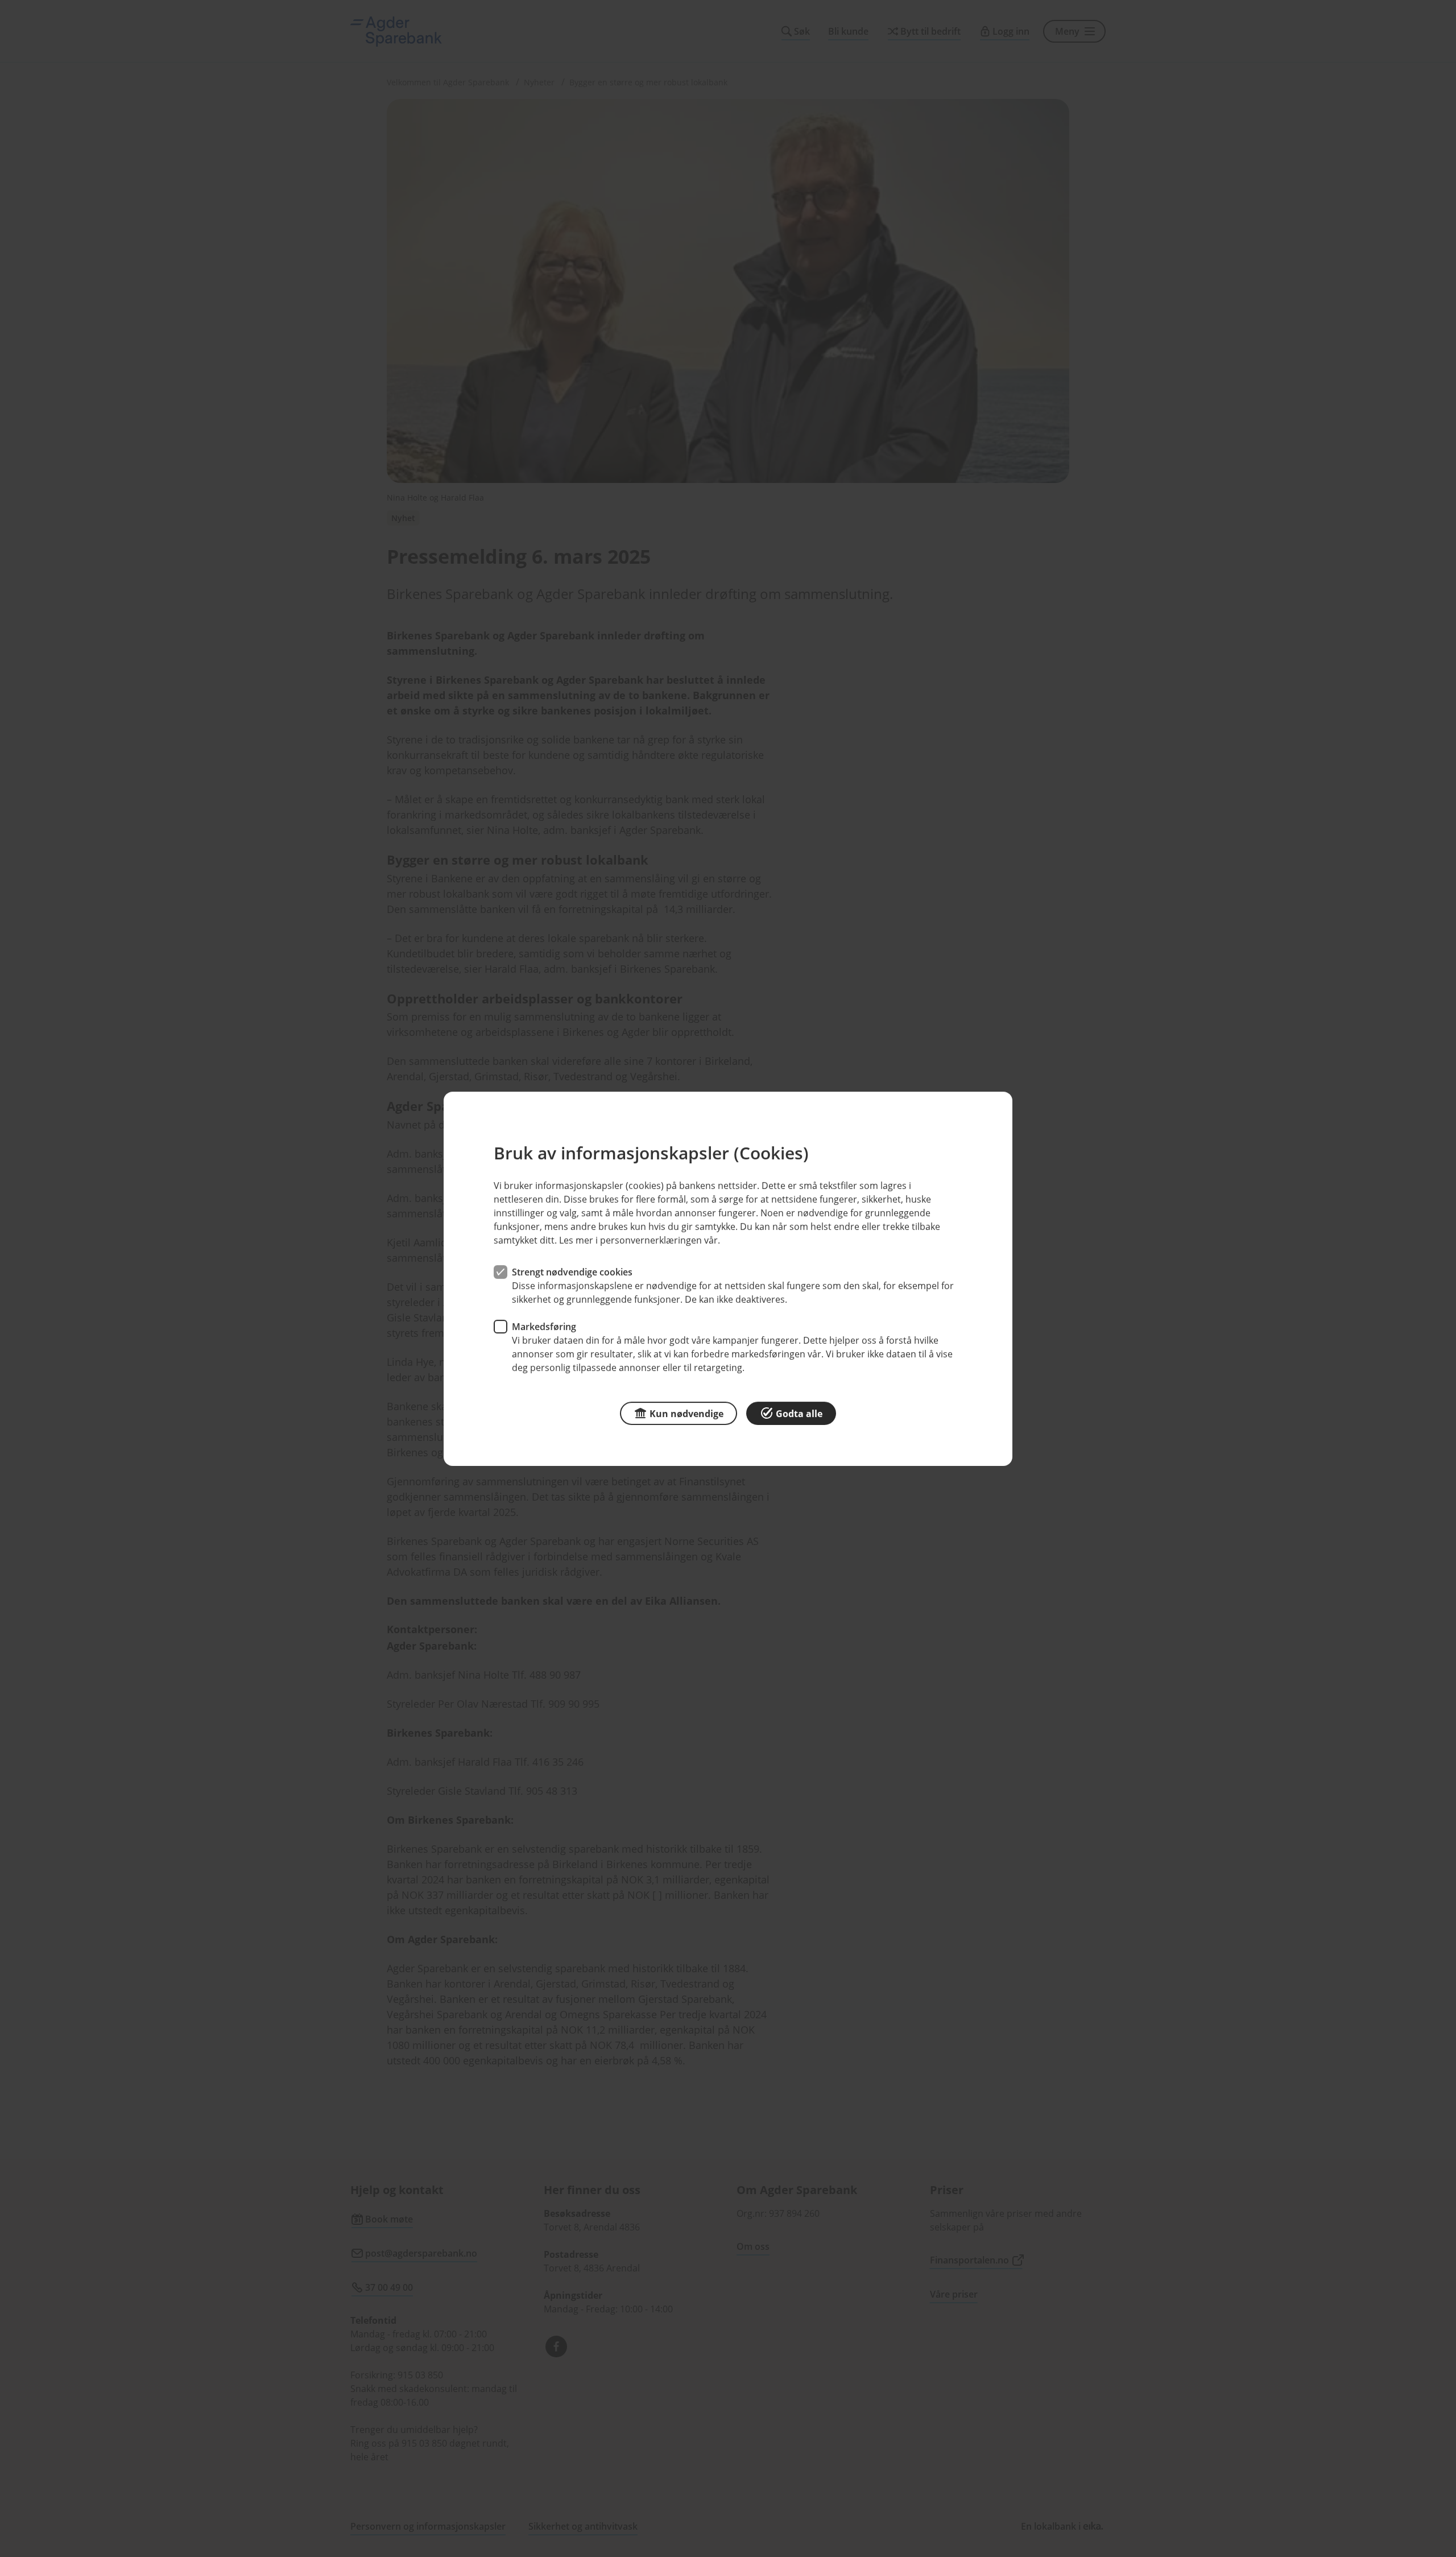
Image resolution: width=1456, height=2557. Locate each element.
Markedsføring (544, 1326)
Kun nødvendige (686, 1413)
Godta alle (799, 1413)
